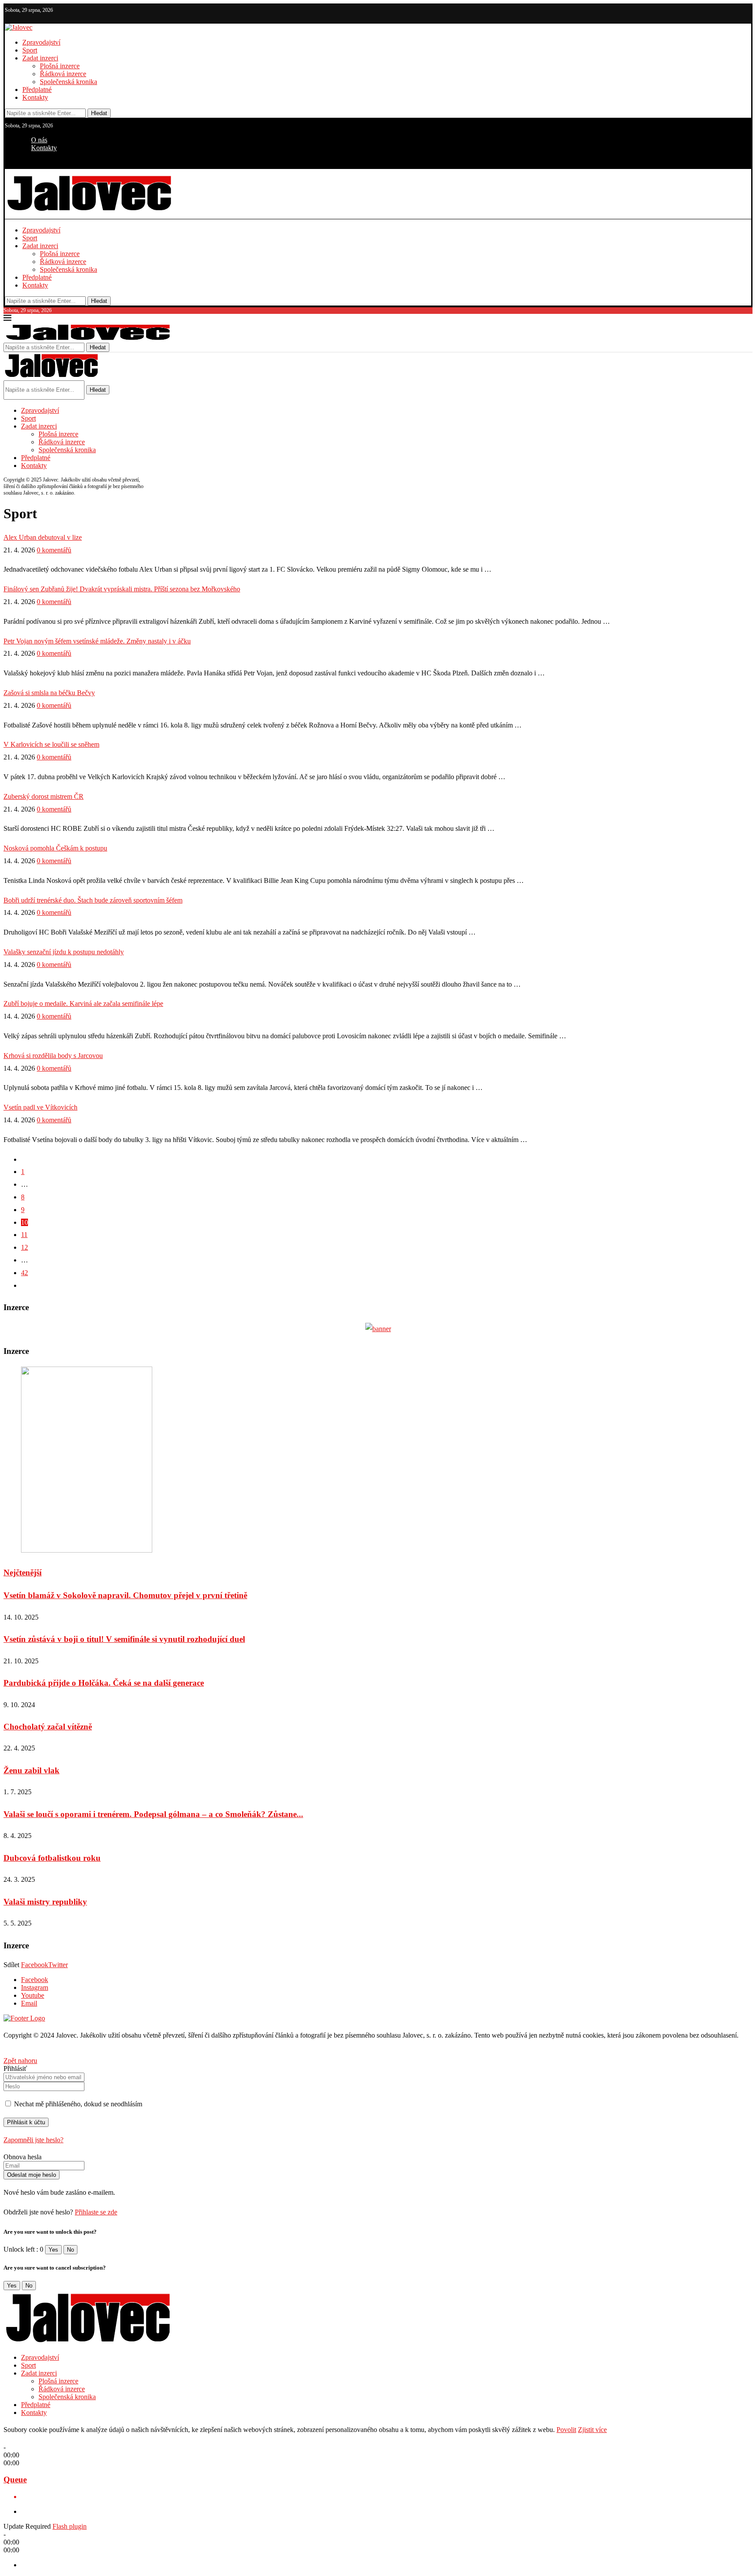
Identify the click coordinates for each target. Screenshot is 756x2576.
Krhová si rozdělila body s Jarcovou (53, 1056)
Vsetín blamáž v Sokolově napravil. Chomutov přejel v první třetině (125, 1595)
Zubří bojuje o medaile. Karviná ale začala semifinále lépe (83, 1003)
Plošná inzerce (60, 66)
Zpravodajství (41, 42)
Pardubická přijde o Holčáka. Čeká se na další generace (104, 1683)
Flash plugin (70, 2526)
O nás (39, 140)
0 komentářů (54, 550)
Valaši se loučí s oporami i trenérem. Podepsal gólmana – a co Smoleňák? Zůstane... (153, 1814)
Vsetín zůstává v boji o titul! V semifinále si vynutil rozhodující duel (124, 1639)
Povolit (566, 2430)
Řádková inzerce (63, 74)
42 (24, 1273)
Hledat (99, 113)
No (70, 2250)
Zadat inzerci (40, 58)
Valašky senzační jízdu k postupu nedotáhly (64, 952)
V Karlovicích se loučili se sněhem (51, 744)
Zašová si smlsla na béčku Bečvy (49, 693)
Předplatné (37, 90)
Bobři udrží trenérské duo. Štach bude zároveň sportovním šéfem (93, 900)
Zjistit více (592, 2430)
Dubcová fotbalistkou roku (52, 1858)
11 (24, 1235)
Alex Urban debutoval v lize (43, 537)
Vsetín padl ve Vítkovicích (40, 1107)
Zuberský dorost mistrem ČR (44, 796)
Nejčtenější (23, 1573)
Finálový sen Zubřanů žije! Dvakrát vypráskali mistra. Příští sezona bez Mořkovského (122, 589)
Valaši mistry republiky (45, 1902)
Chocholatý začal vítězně (48, 1727)
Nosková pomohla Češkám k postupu (55, 848)
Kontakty (35, 97)
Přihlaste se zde (96, 2212)
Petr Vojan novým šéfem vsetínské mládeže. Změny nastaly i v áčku (97, 641)
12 (24, 1247)
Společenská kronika (68, 82)
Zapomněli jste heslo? (33, 2140)
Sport (30, 50)
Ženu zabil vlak (31, 1770)
